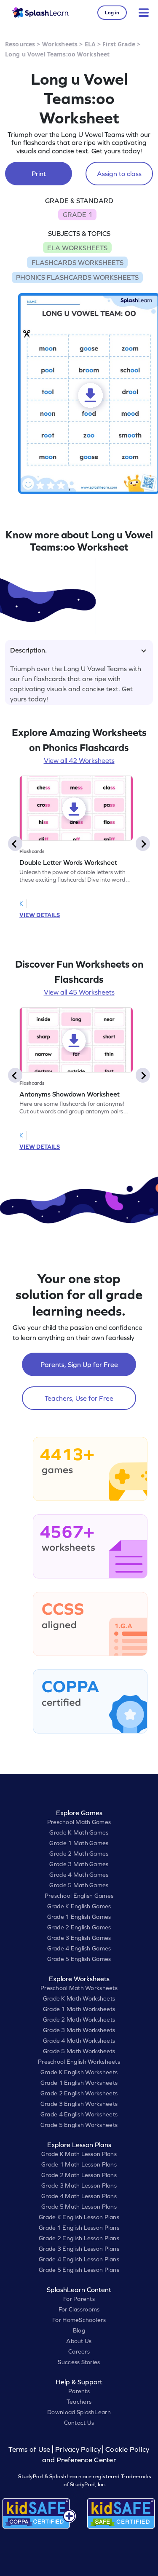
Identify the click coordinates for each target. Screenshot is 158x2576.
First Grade (119, 44)
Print (39, 174)
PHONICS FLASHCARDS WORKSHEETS (77, 277)
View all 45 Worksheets (79, 992)
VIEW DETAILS (40, 915)
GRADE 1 (78, 214)
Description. (28, 650)
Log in (112, 13)
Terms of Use (30, 2449)
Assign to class (119, 174)
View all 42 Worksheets (79, 760)
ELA (90, 44)
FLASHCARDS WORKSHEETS (78, 262)
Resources (20, 44)
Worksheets (60, 44)
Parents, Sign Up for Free (79, 1364)
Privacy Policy (78, 2449)
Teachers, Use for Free (79, 1398)
